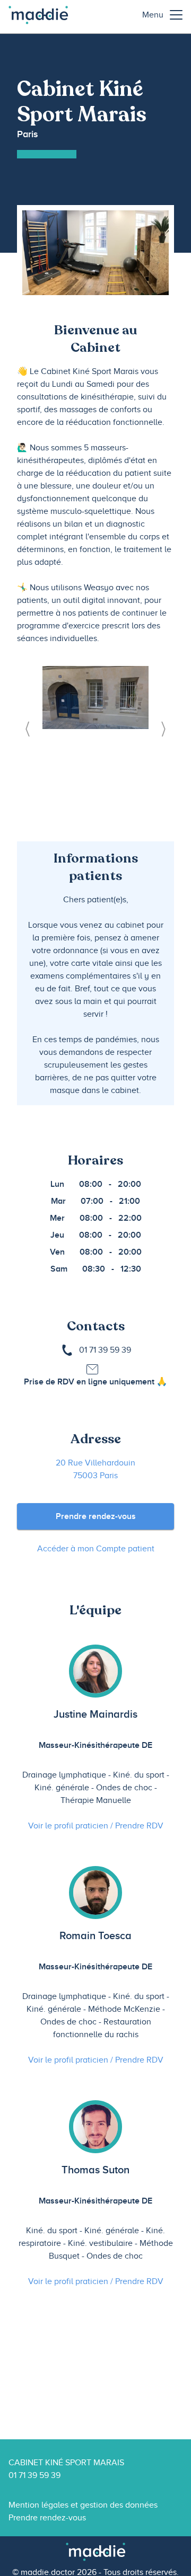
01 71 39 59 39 (105, 1350)
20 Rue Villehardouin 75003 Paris (95, 1469)
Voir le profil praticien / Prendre (96, 1826)
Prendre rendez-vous (96, 1516)
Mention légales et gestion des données (83, 2505)
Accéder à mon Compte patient (96, 1549)
